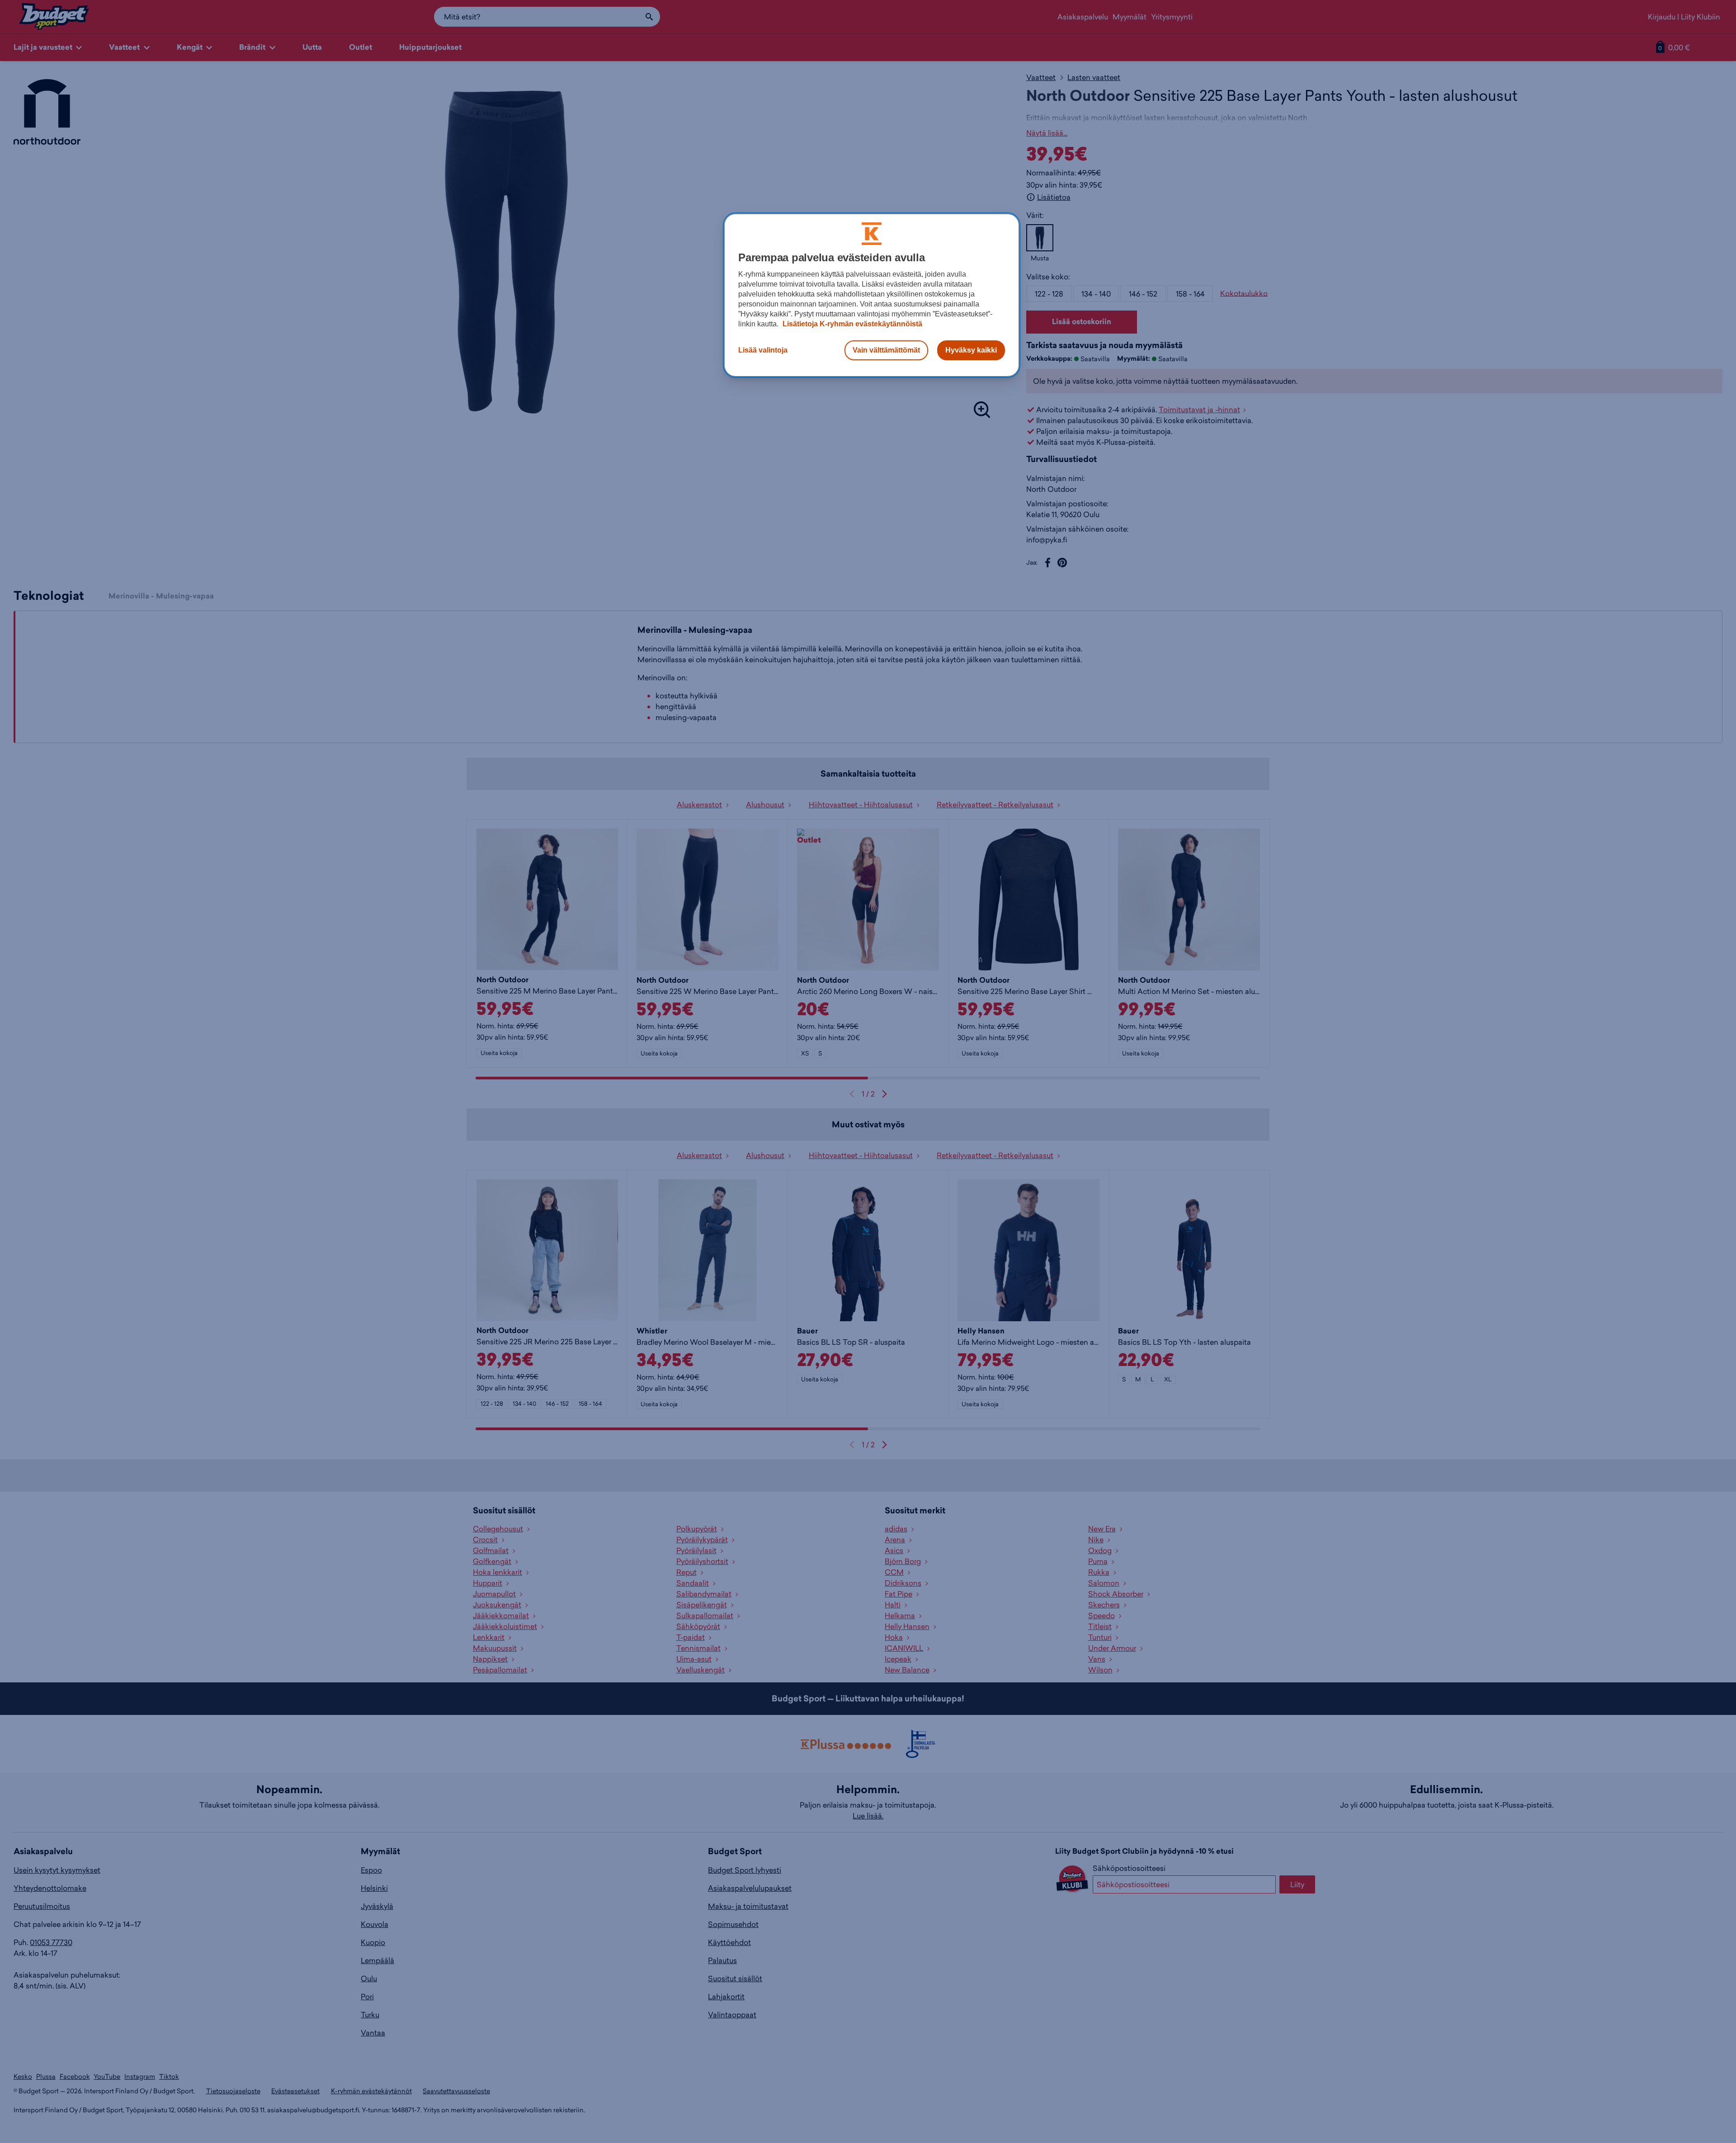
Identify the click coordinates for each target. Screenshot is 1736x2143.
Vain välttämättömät (886, 350)
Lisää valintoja (763, 350)
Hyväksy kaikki (971, 350)
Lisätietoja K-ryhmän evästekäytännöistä (851, 324)
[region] (872, 295)
